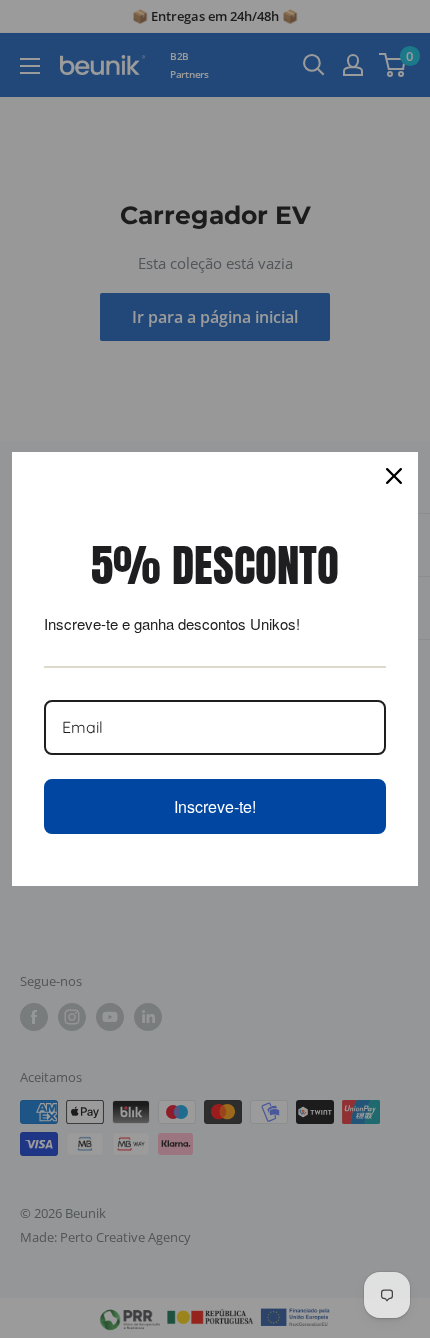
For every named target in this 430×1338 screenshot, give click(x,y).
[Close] (394, 476)
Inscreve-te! (215, 806)
